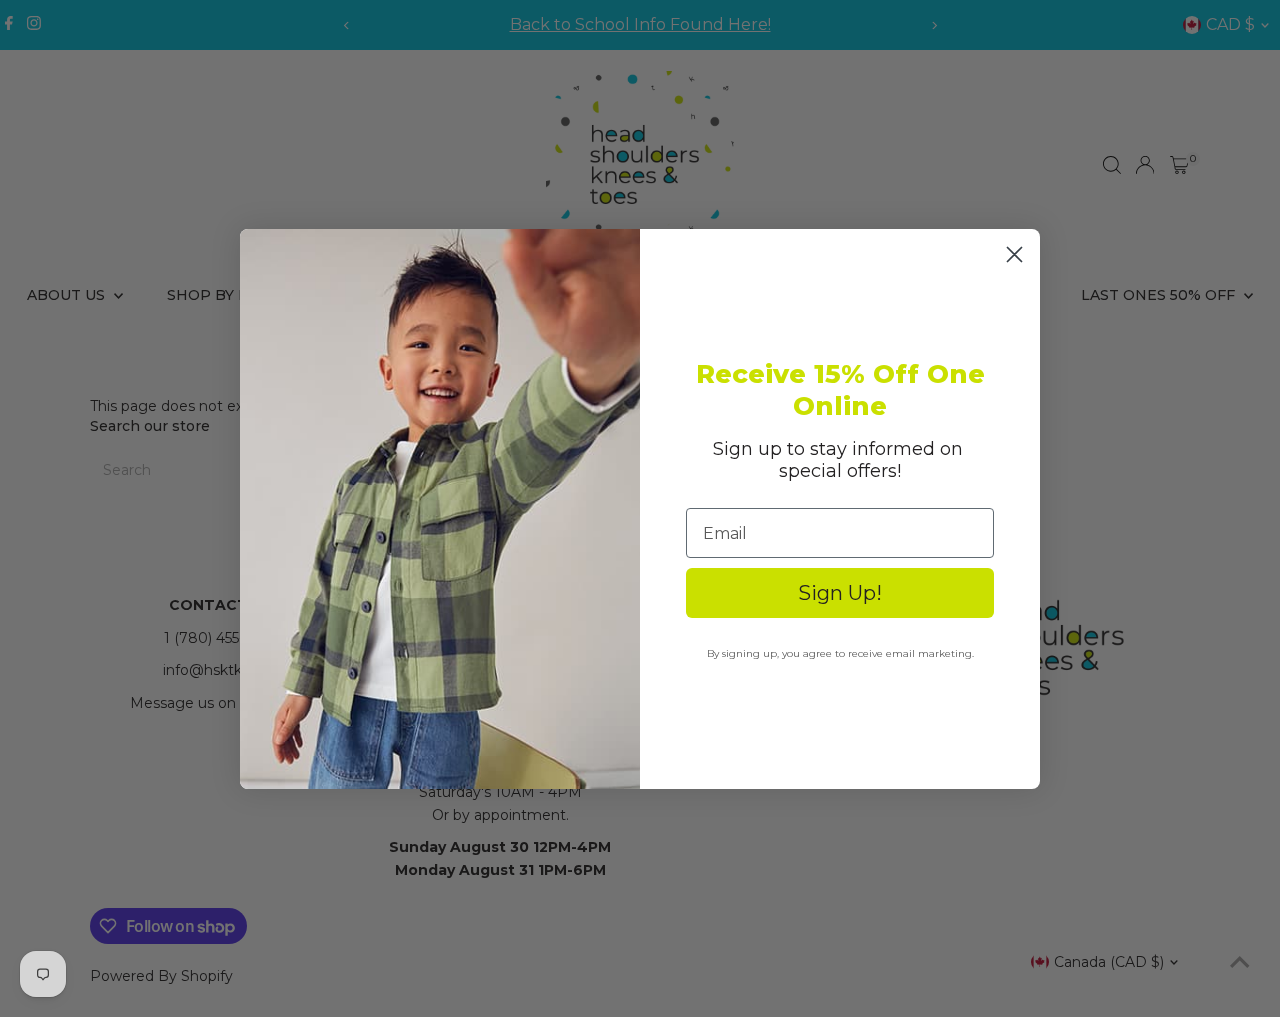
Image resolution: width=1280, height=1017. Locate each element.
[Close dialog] (1014, 254)
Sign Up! (840, 593)
